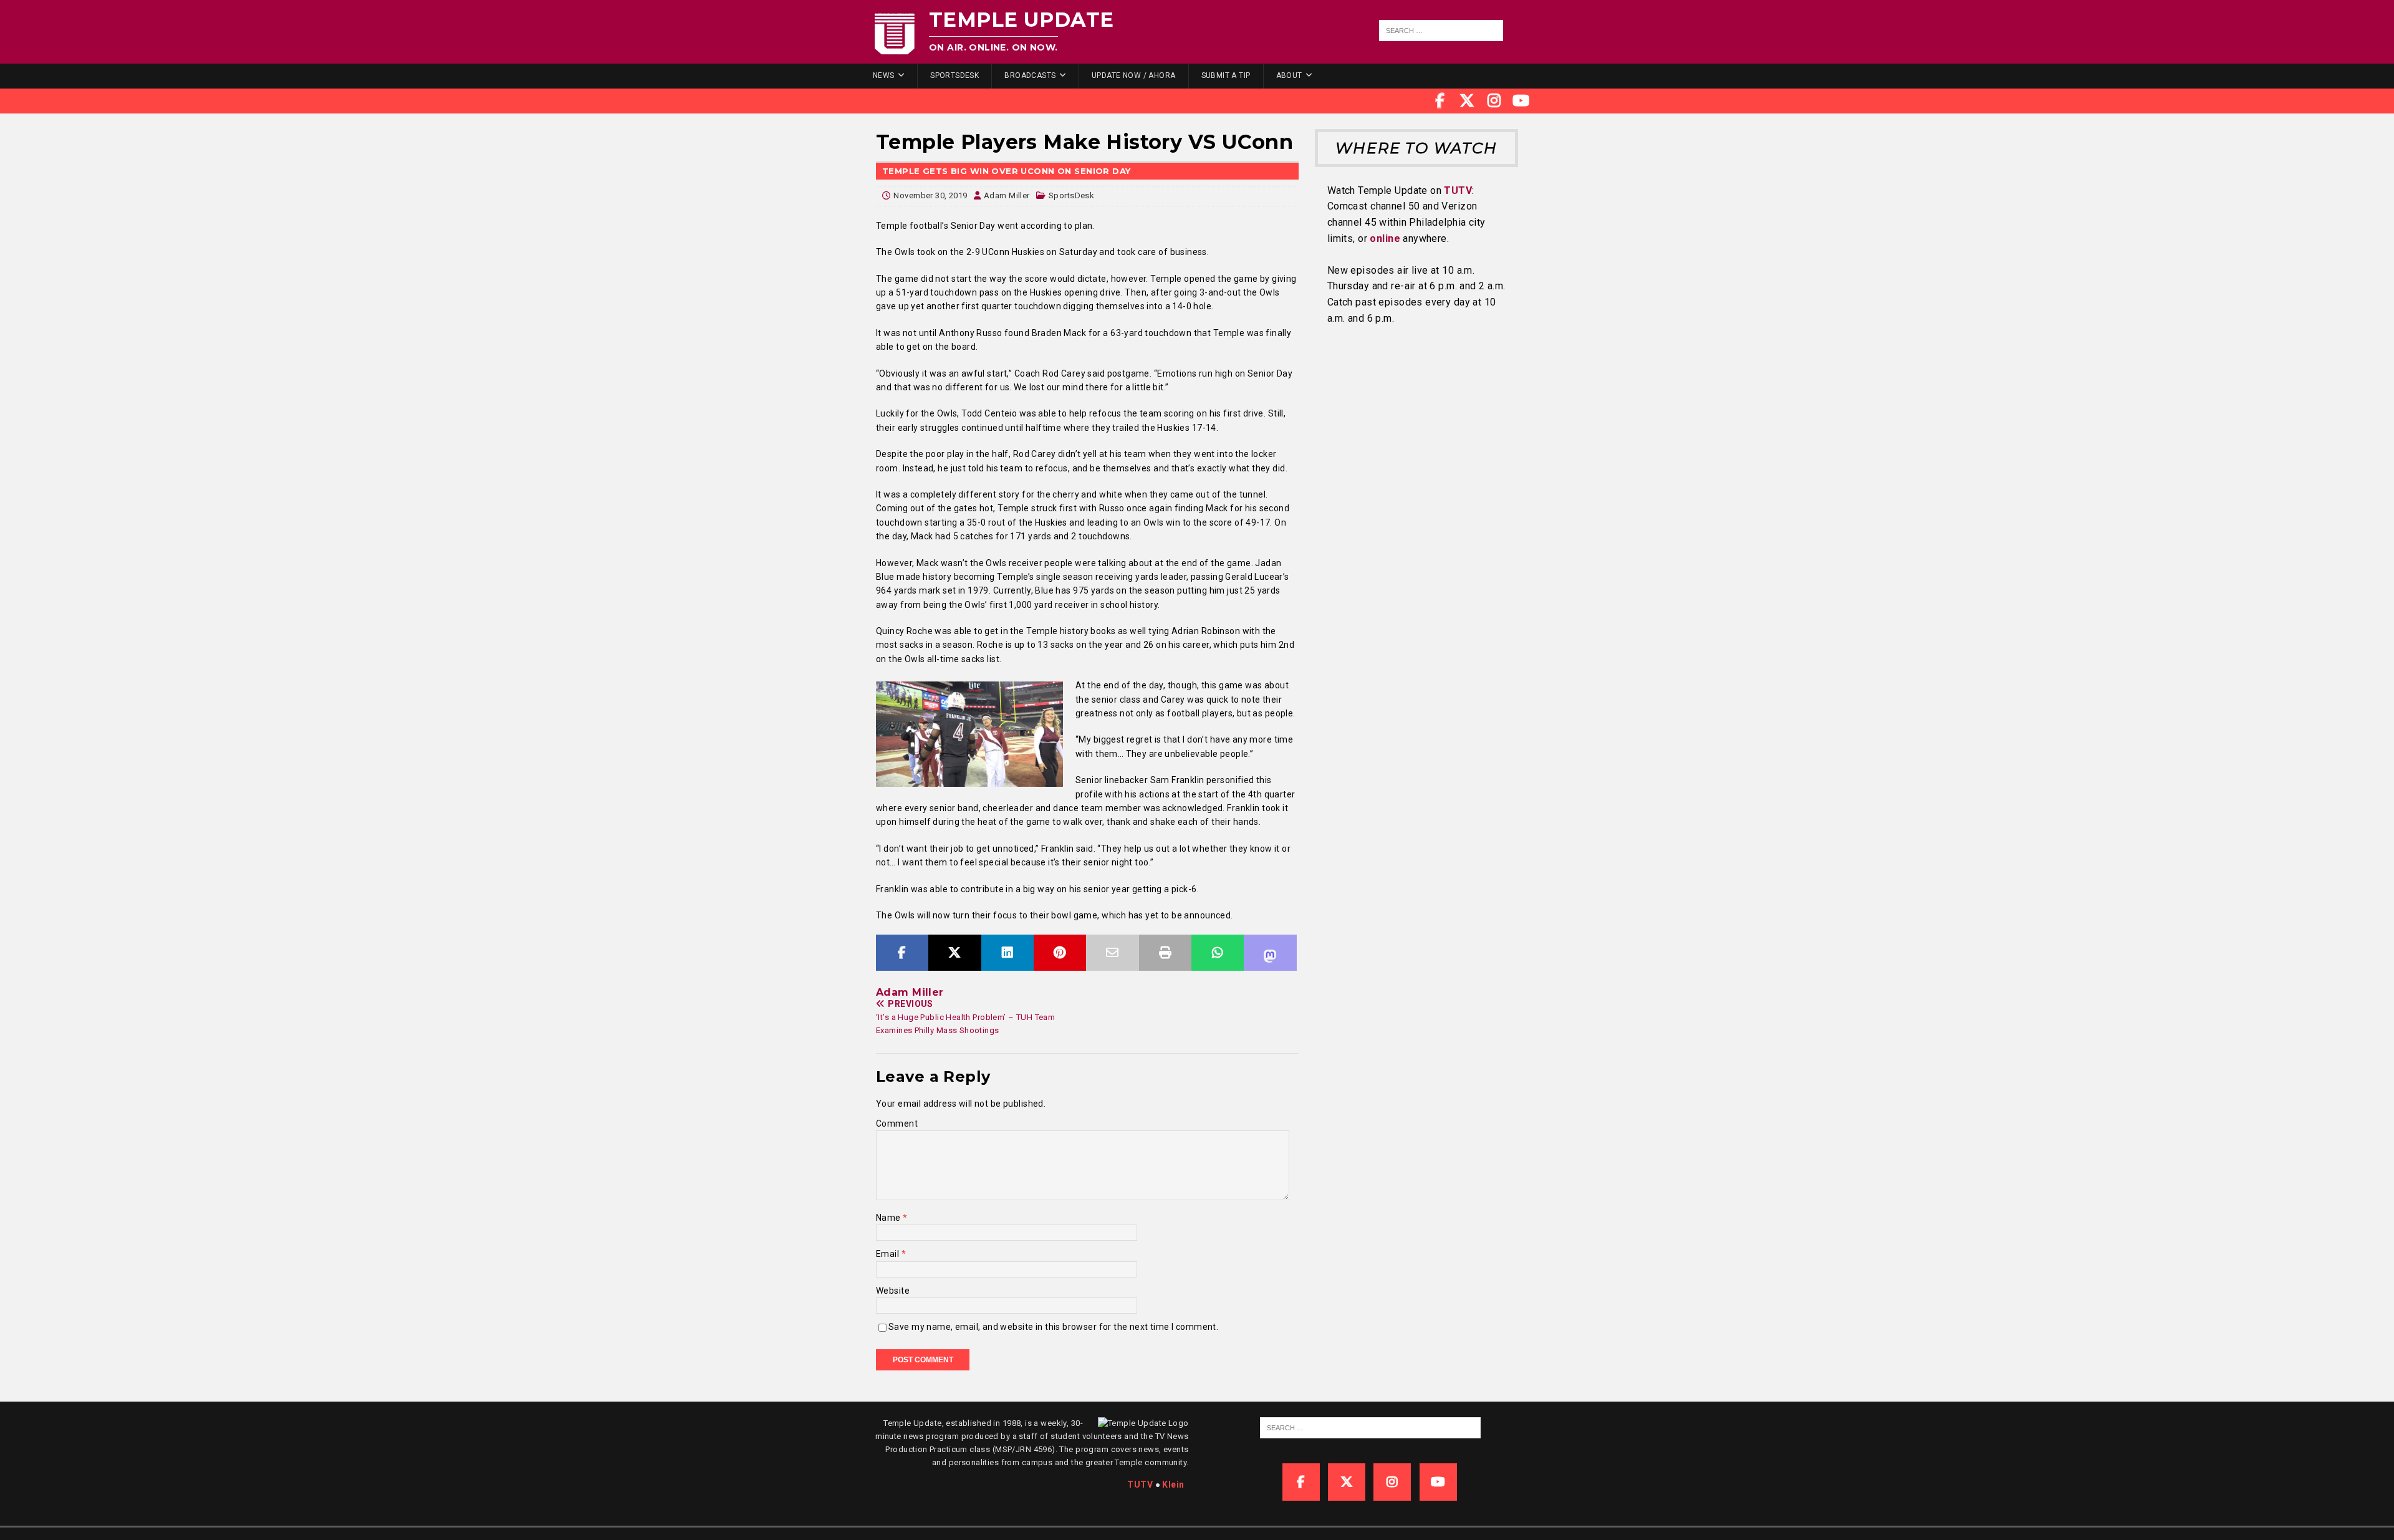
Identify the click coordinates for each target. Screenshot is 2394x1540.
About (1289, 75)
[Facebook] (1440, 101)
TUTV (1458, 190)
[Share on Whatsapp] (1218, 953)
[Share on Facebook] (902, 953)
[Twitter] (1467, 101)
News (884, 75)
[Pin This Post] (1060, 953)
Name (889, 1218)
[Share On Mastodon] (1270, 953)
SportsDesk (954, 75)
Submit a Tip (1226, 75)
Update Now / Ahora (1134, 75)
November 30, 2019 (930, 195)
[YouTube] (1521, 101)
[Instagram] (1494, 101)
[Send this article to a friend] (1112, 953)
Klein (1173, 1485)
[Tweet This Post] (954, 953)
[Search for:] (1441, 31)
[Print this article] (1165, 953)
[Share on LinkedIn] (1007, 953)
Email (889, 1254)
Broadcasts (1030, 75)
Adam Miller (1007, 195)
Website (893, 1291)
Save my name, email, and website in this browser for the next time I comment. (1053, 1327)
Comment (897, 1124)
